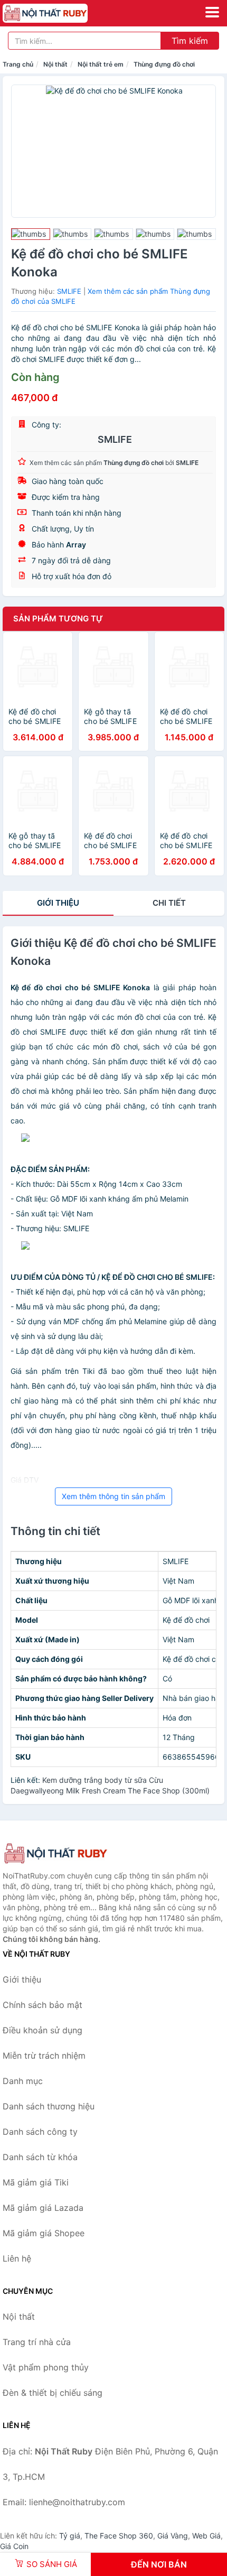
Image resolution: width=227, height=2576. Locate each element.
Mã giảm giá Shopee (44, 2233)
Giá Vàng (173, 2536)
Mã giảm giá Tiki (36, 2182)
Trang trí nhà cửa (37, 2342)
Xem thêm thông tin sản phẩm (113, 1496)
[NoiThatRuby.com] (62, 13)
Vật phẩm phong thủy (46, 2367)
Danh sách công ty (40, 2132)
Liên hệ (17, 2258)
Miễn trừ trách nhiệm (44, 2056)
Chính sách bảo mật (42, 2005)
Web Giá (206, 2536)
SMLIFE (69, 291)
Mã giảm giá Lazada (43, 2208)
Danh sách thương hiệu (49, 2106)
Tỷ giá (70, 2536)
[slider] (31, 234)
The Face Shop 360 (119, 2536)
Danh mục (23, 2081)
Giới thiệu (58, 903)
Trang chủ (18, 64)
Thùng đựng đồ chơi (164, 64)
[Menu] (212, 12)
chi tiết (169, 903)
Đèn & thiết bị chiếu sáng (53, 2393)
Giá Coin (14, 2546)
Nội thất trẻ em (101, 64)
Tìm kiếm (190, 41)
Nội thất (55, 64)
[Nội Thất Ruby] (55, 1853)
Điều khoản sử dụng (42, 2030)
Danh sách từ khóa (40, 2157)
